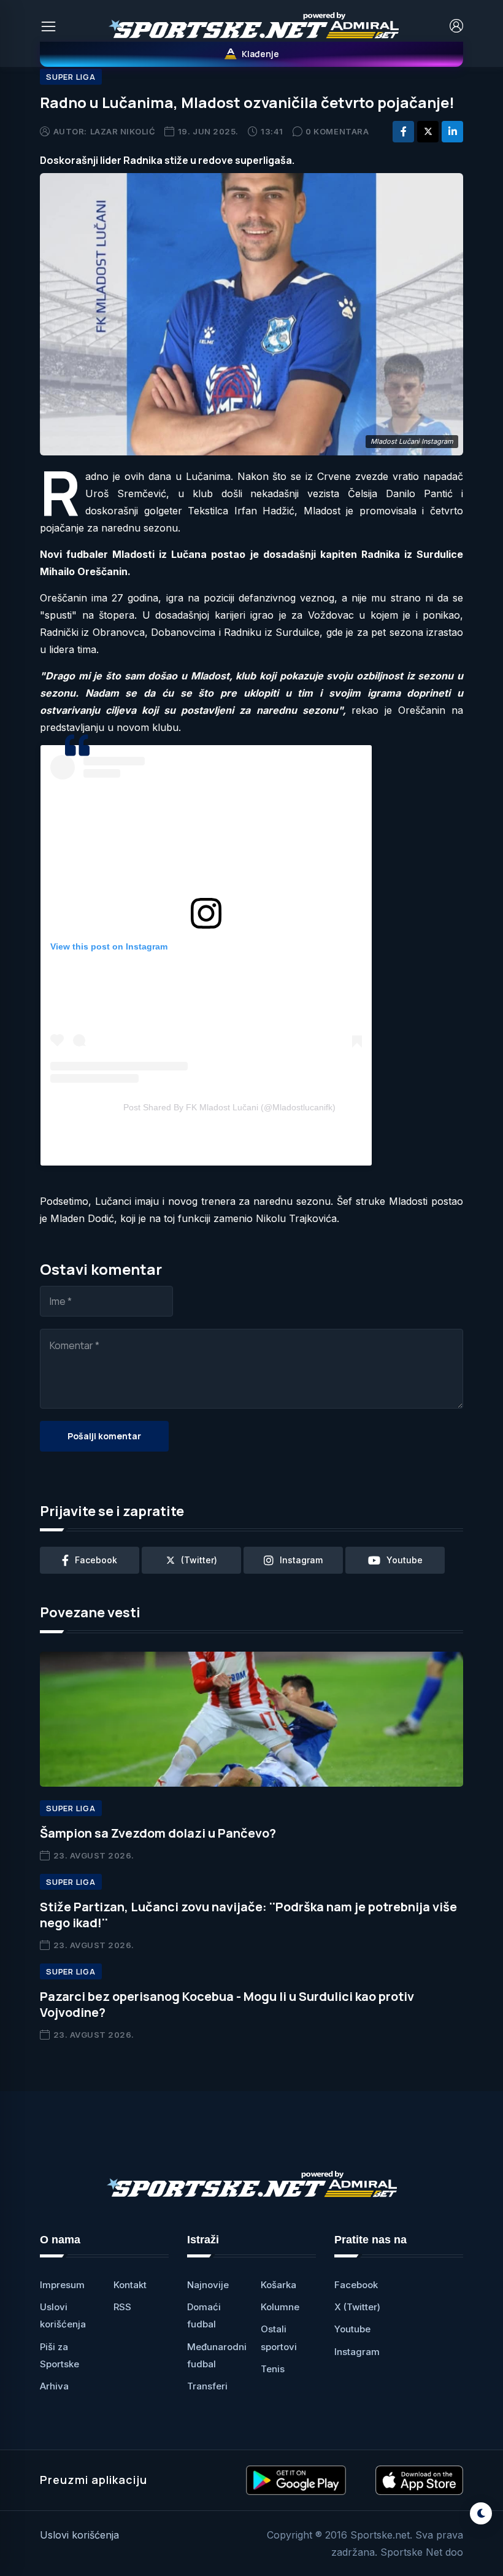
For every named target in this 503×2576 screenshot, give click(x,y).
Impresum (62, 2285)
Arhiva (54, 2386)
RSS (122, 2307)
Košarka (278, 2285)
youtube (405, 1560)
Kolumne (280, 2307)
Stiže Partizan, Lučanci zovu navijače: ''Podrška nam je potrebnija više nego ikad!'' (248, 1915)
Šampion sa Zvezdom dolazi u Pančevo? (158, 1833)
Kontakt (130, 2285)
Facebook (356, 2285)
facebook (96, 1560)
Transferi (207, 2386)
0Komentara (337, 131)
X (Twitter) (357, 2307)
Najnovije (208, 2285)
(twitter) (199, 1560)
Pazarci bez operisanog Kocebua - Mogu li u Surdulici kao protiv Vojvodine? (227, 2004)
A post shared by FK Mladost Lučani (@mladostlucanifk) (229, 1107)
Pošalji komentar (104, 1436)
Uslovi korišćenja (79, 2535)
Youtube (352, 2329)
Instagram (357, 2352)
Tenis (273, 2369)
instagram (301, 1560)
